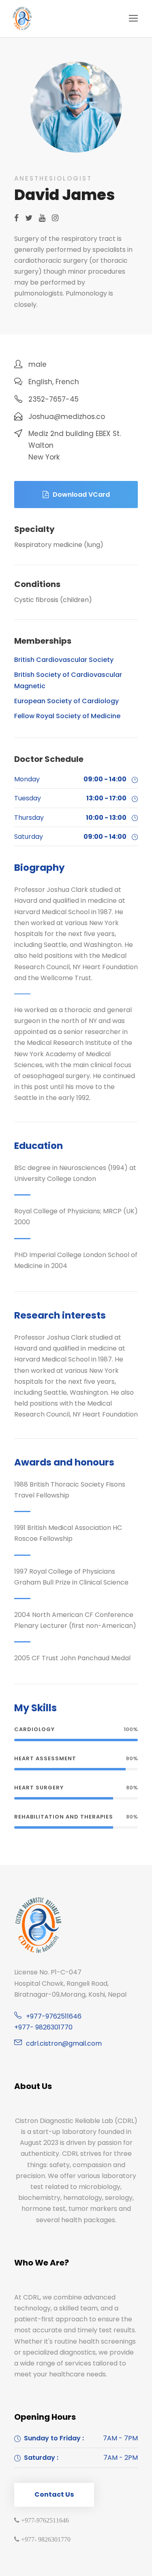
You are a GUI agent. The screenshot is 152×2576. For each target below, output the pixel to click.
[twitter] (29, 218)
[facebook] (16, 218)
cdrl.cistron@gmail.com (64, 2043)
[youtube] (42, 218)
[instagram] (55, 218)
